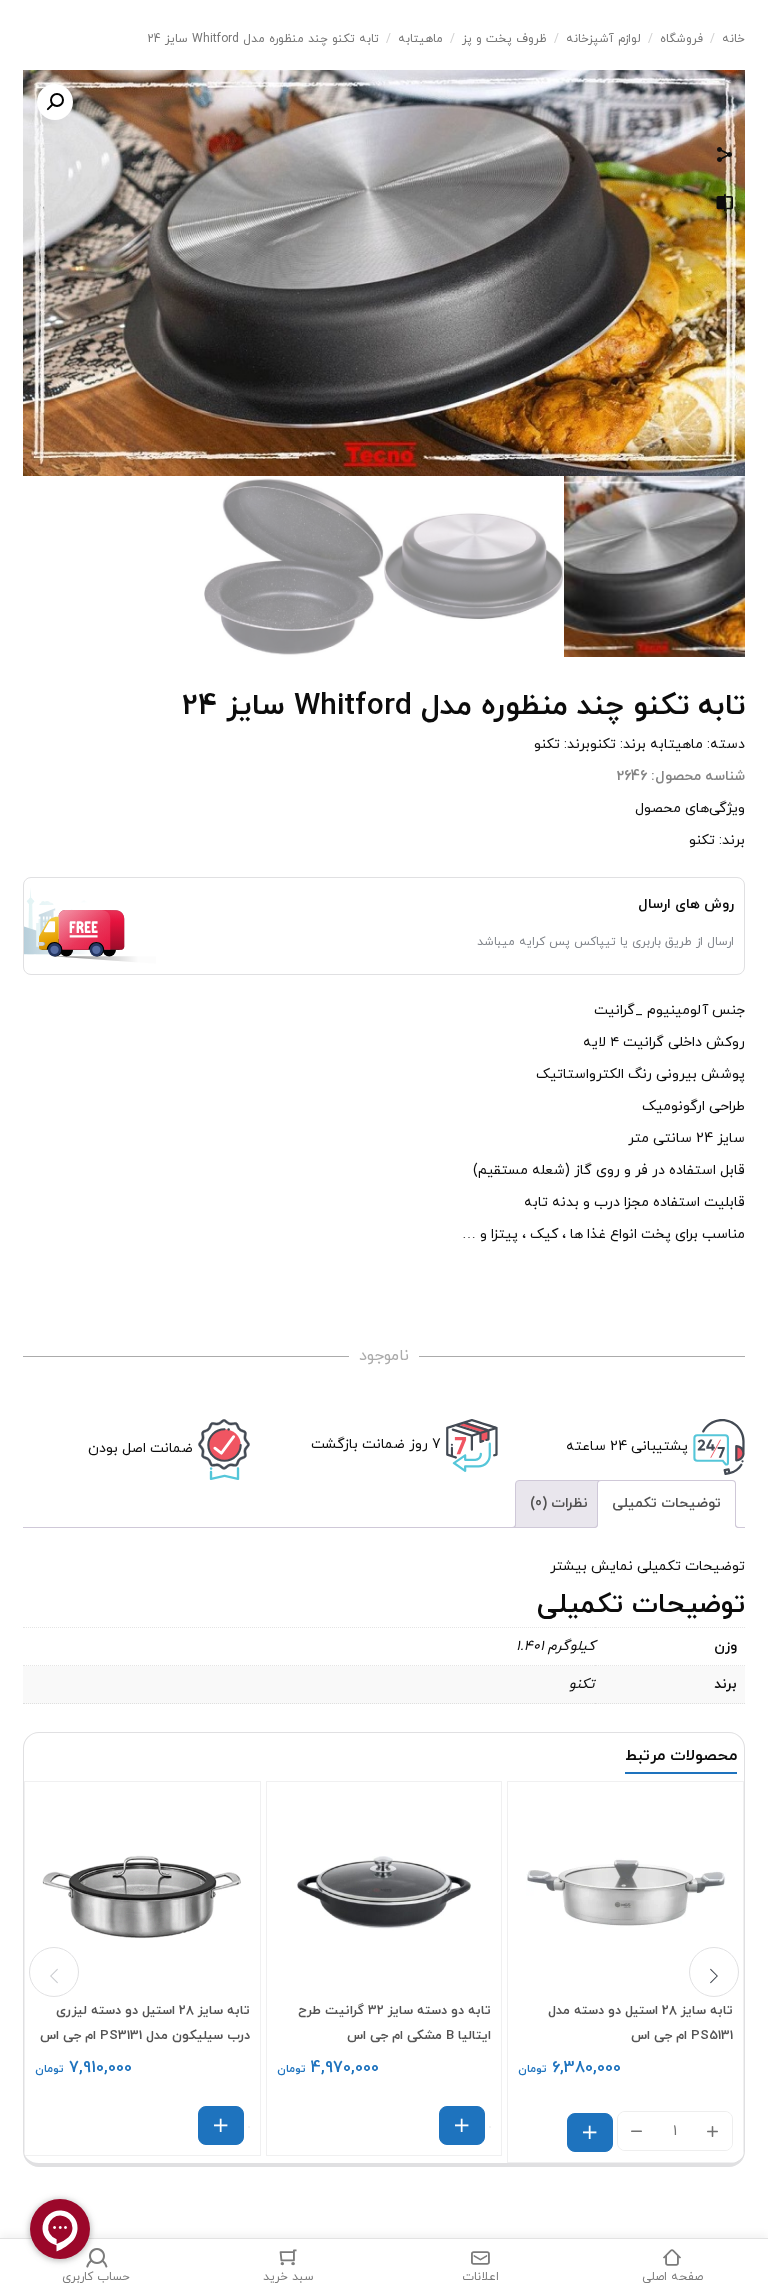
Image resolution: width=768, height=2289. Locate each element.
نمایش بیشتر (591, 1566)
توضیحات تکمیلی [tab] (666, 1503)
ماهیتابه (420, 39)
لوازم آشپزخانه (603, 39)
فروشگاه (681, 39)
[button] (55, 102)
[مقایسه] (725, 206)
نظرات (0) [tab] (559, 1503)
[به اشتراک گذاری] (725, 157)
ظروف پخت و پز (504, 39)
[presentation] (54, 1972)
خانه (733, 39)
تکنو (603, 744)
